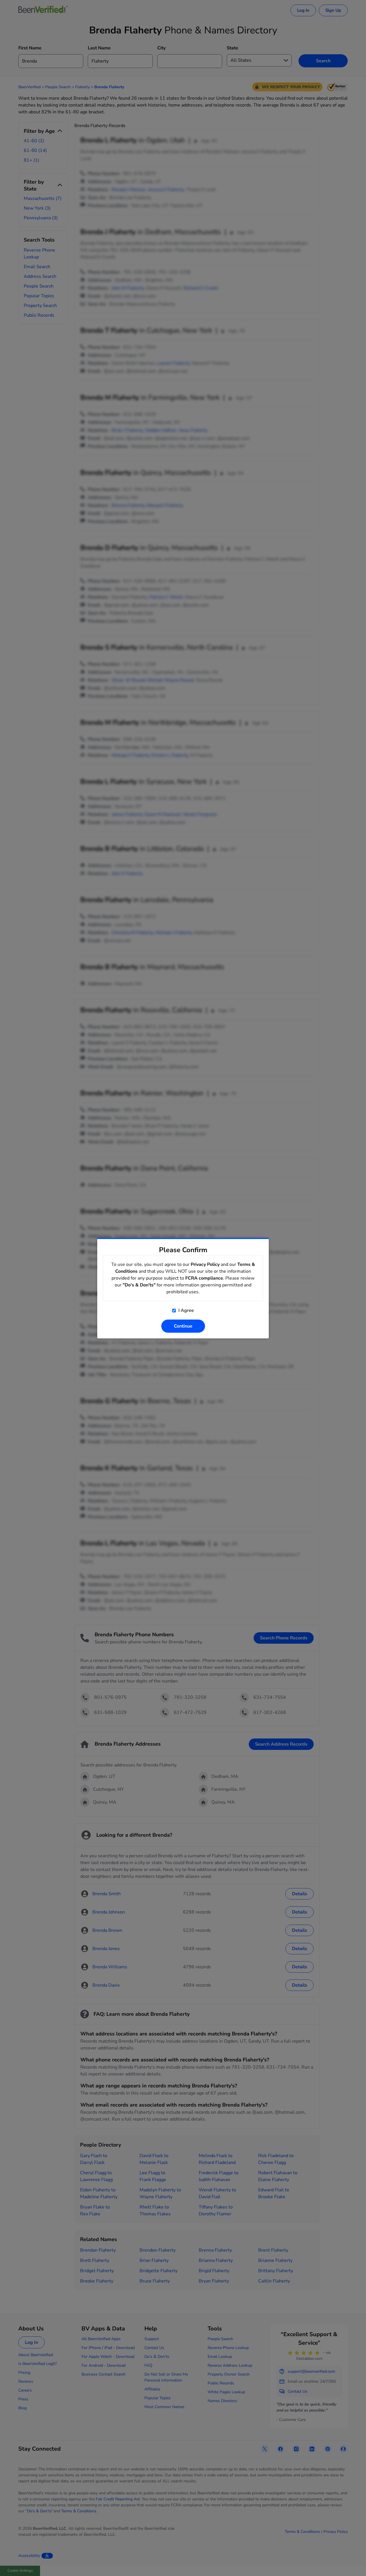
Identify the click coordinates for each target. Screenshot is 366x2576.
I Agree (186, 1310)
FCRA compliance (204, 1278)
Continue (183, 1326)
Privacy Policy (205, 1264)
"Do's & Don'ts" (139, 1285)
